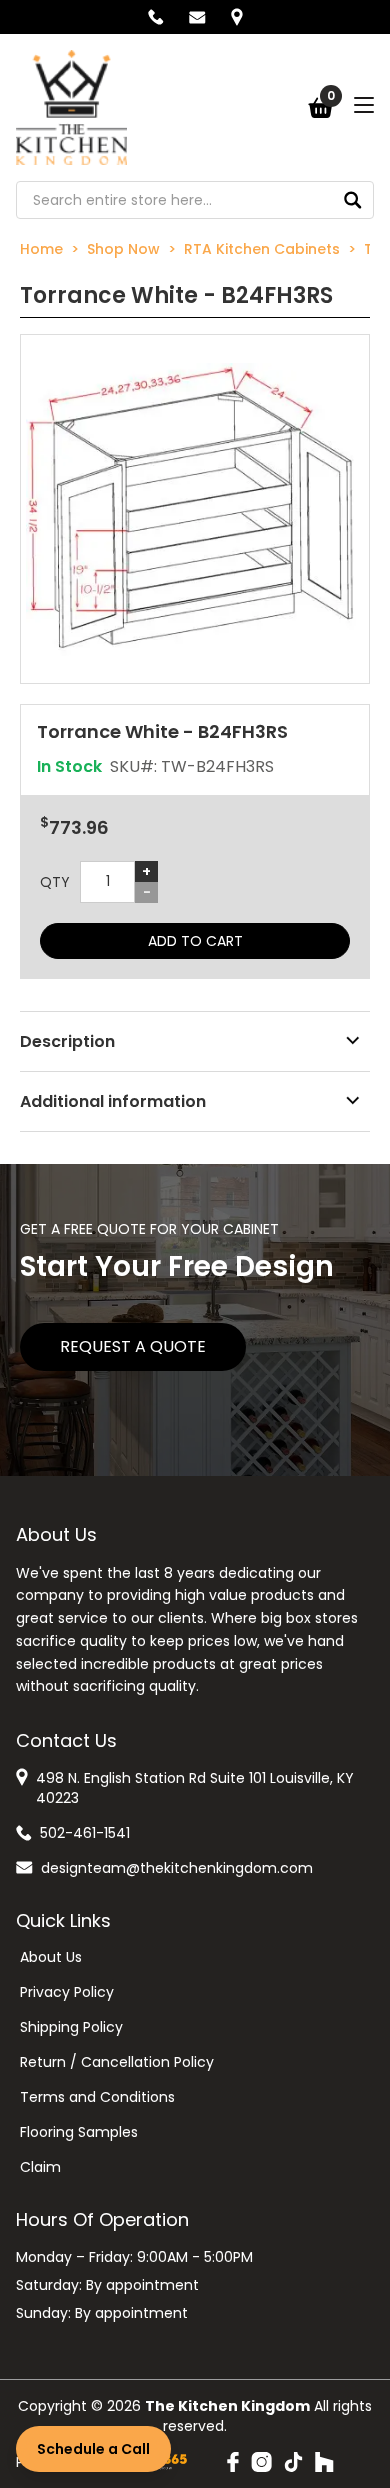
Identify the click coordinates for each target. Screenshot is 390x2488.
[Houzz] (324, 2462)
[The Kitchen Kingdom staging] (71, 107)
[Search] (353, 200)
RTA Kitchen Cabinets (262, 249)
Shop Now (123, 249)
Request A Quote (133, 1346)
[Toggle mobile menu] (364, 105)
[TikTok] (293, 2462)
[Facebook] (233, 2462)
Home (41, 249)
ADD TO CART (195, 941)
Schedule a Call (93, 2449)
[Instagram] (261, 2462)
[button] (195, 509)
